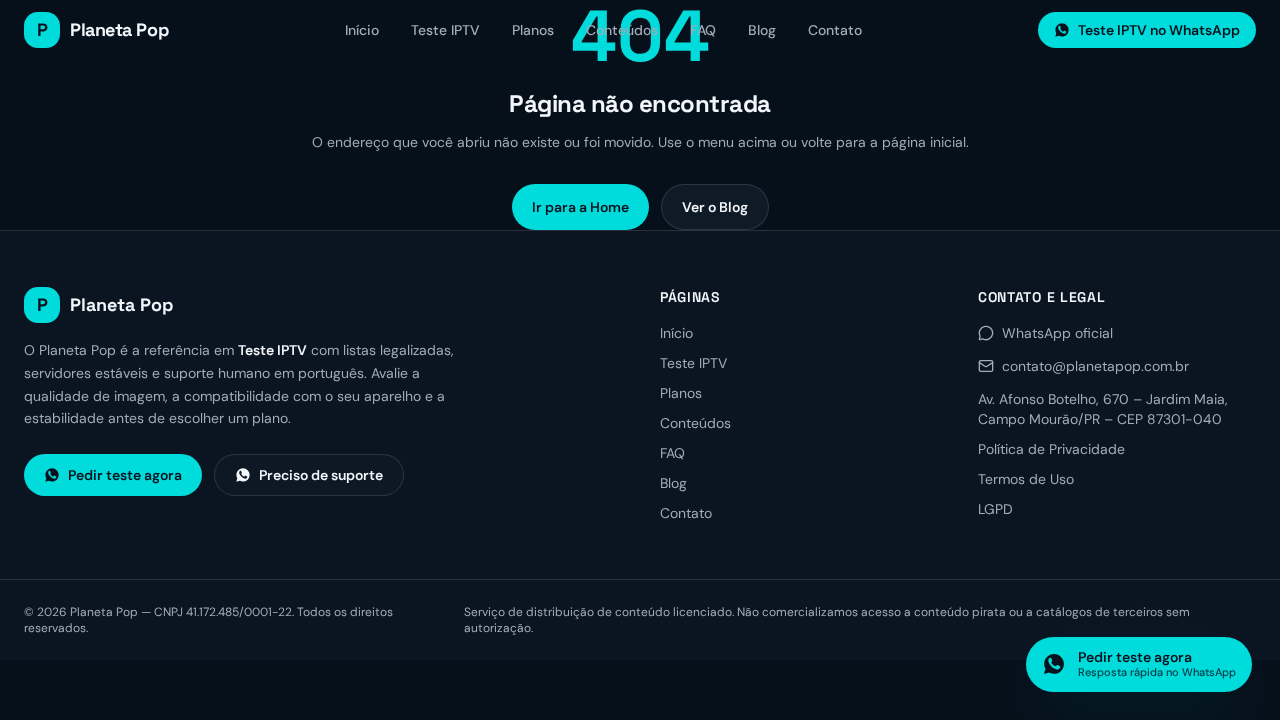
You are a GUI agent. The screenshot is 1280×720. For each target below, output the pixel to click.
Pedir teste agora (125, 475)
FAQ (703, 30)
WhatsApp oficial (1057, 333)
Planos (533, 30)
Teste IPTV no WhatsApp (1159, 30)
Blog (762, 30)
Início (362, 30)
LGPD (995, 509)
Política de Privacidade (1051, 449)
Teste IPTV (445, 30)
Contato (835, 30)
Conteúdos (622, 30)
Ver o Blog (715, 207)
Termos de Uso (1026, 479)
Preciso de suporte (321, 475)
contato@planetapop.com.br (1095, 366)
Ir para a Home (580, 207)
